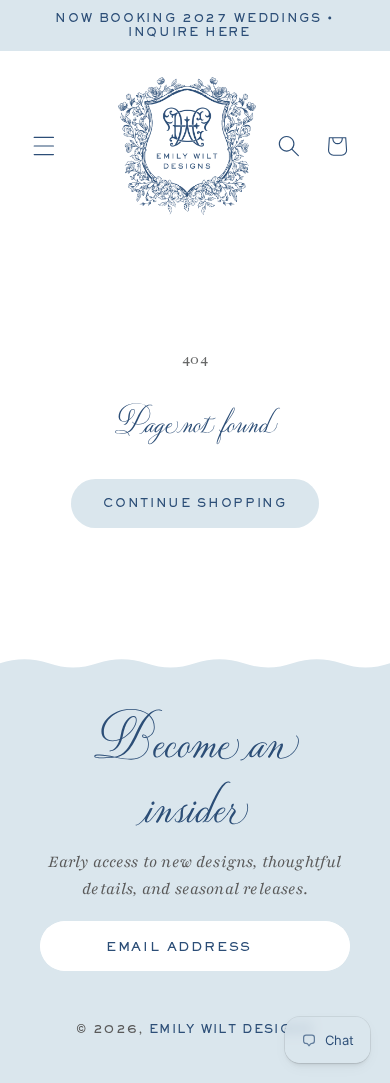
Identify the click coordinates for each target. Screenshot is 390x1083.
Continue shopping (194, 503)
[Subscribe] (319, 946)
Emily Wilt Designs (231, 1029)
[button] (44, 146)
